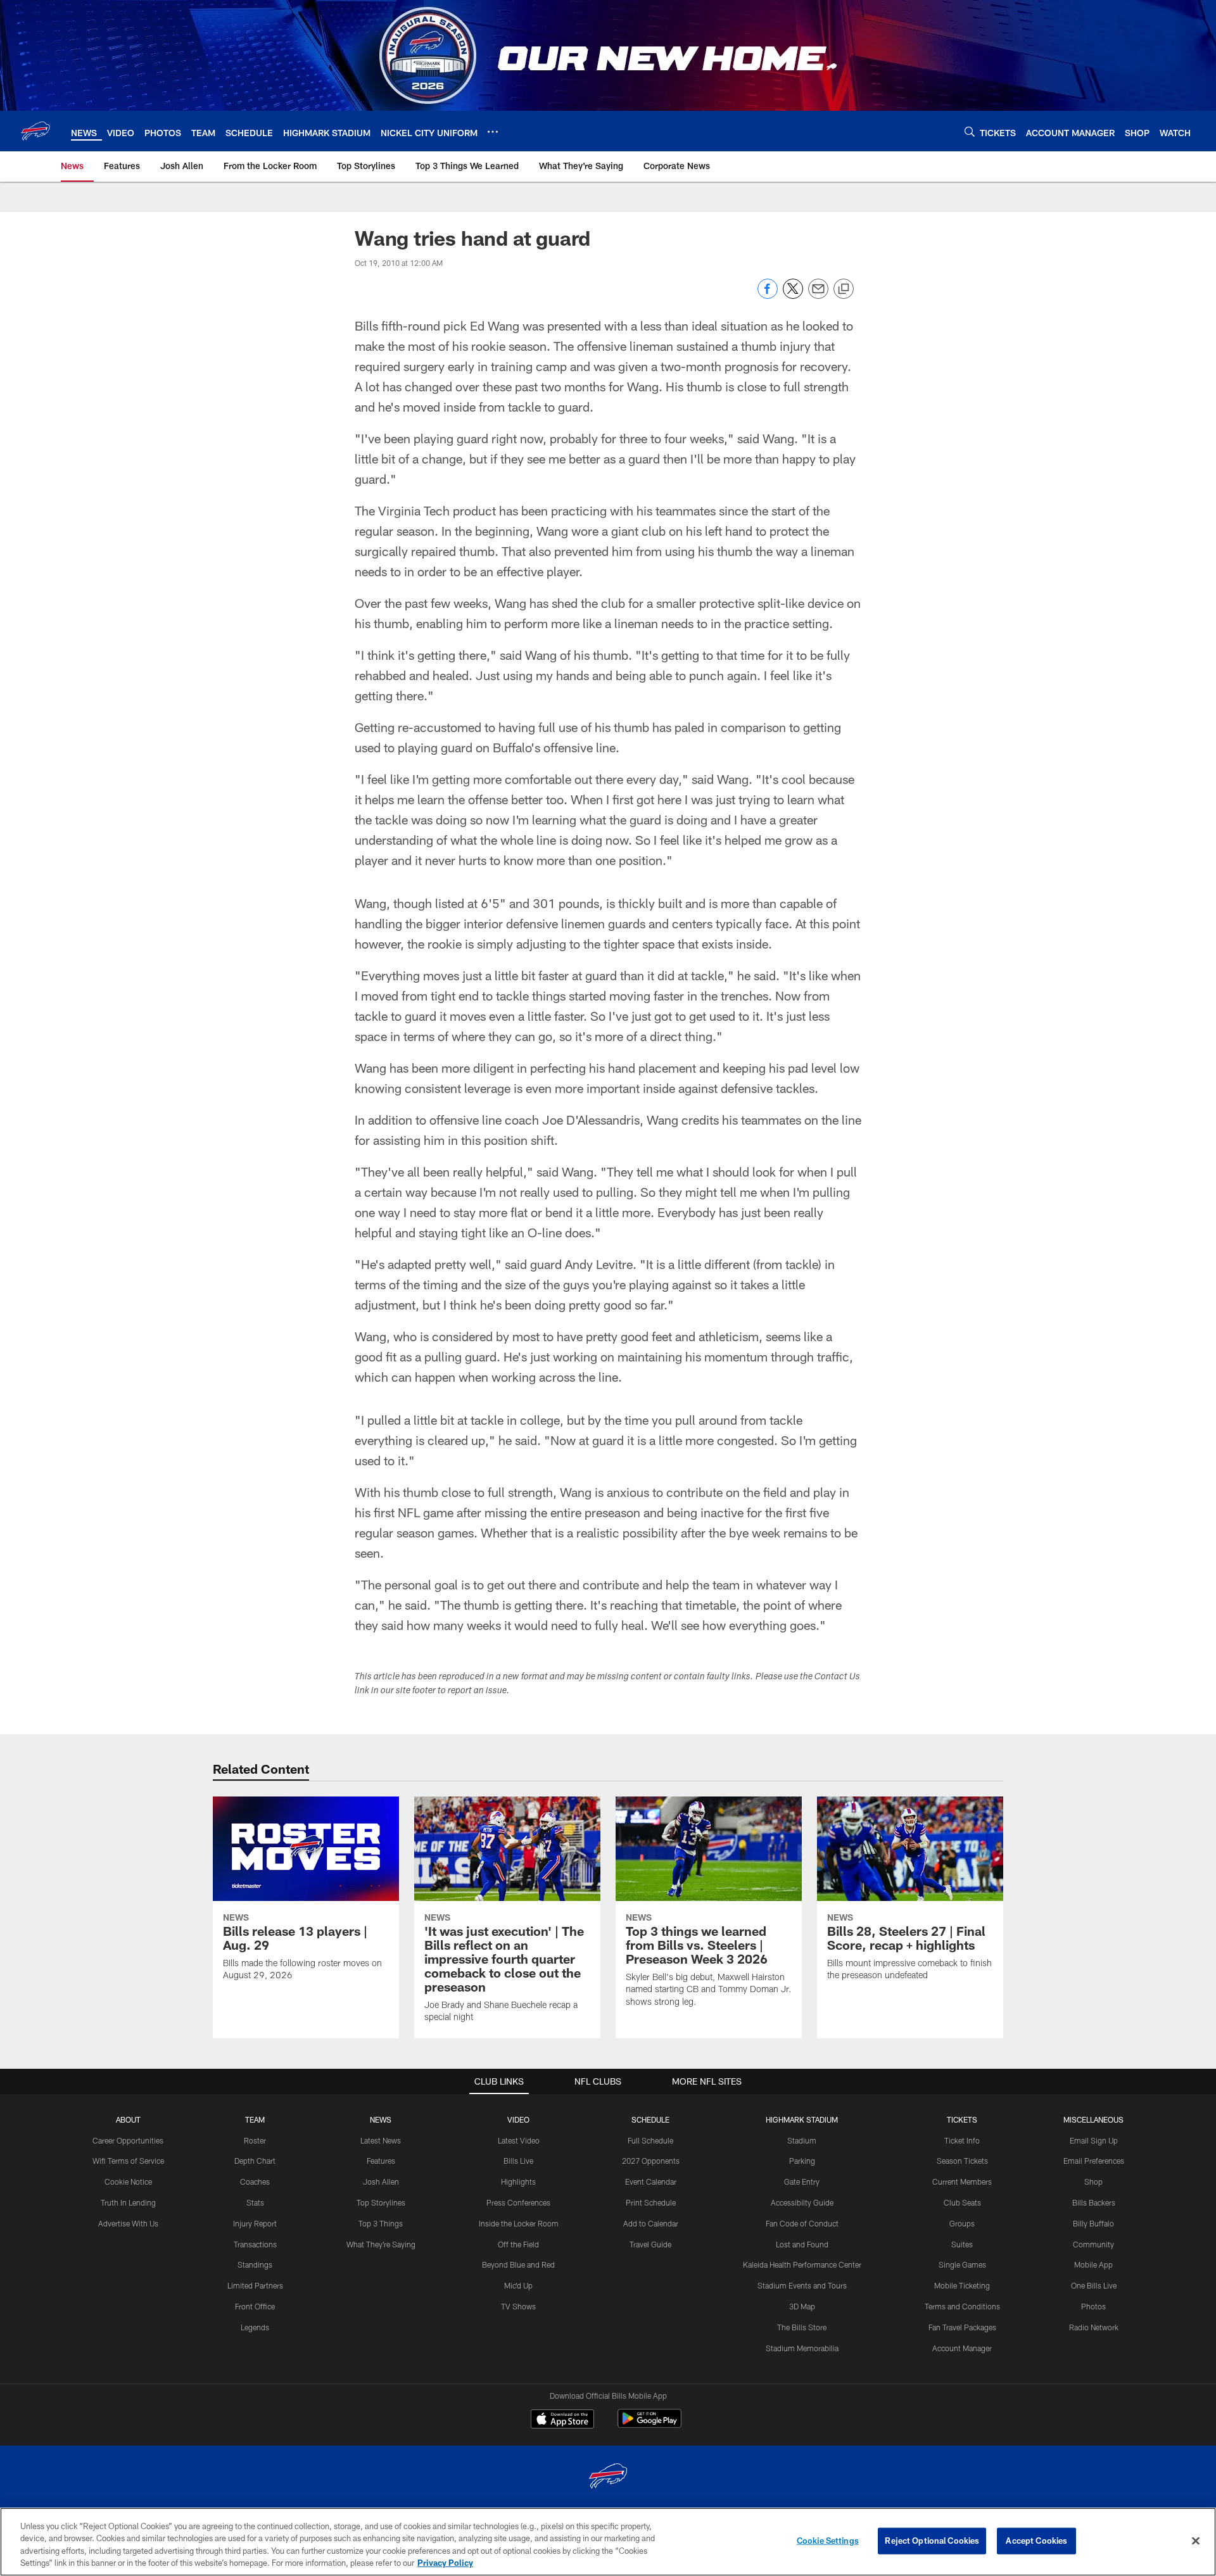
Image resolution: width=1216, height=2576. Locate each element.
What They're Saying (381, 2244)
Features (381, 2161)
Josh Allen (381, 2181)
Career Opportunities (128, 2140)
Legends (255, 2327)
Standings (255, 2264)
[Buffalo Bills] (608, 2478)
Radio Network (1094, 2327)
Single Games (962, 2264)
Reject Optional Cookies (932, 2541)
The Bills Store (802, 2327)
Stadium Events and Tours (802, 2285)
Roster (255, 2140)
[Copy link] (844, 289)
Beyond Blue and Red (518, 2264)
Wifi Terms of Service (128, 2161)
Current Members (962, 2181)
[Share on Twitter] (793, 295)
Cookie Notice (128, 2181)
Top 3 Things (381, 2223)
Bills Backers (1094, 2202)
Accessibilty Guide (802, 2202)
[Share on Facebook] (768, 295)
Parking (802, 2161)
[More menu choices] (493, 132)
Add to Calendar (651, 2223)
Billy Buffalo (1093, 2223)
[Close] (1196, 2541)
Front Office (255, 2306)
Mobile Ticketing (962, 2285)
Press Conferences (518, 2202)
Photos (1093, 2306)
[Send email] (818, 295)
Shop (1093, 2181)
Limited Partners (255, 2285)
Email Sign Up (1094, 2140)
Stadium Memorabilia (802, 2348)
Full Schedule (650, 2140)
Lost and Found (802, 2244)
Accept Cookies (1036, 2541)
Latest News (381, 2140)
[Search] (970, 131)
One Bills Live (1094, 2285)
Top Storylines (381, 2202)
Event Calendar (651, 2181)
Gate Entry (802, 2181)
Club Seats (962, 2202)
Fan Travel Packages (962, 2327)
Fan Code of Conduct (802, 2223)
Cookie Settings (828, 2541)
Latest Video (519, 2140)
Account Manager (962, 2348)
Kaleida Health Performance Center (802, 2264)
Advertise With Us (128, 2223)
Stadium (802, 2140)
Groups (962, 2223)
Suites (962, 2244)
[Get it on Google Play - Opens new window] (649, 2425)
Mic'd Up (518, 2285)
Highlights (518, 2181)
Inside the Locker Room (519, 2223)
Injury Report (255, 2223)
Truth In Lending (128, 2202)
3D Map (802, 2306)
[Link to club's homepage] (35, 131)
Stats (255, 2202)
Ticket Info (962, 2140)
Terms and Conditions (962, 2306)
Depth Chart (255, 2161)
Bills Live (518, 2161)
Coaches (255, 2181)
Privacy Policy (445, 2563)
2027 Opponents (651, 2161)
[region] (608, 2542)
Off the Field (518, 2244)
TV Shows (518, 2306)
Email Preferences (1094, 2161)
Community (1093, 2244)
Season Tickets (962, 2161)
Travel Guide (650, 2244)
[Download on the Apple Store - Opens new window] (562, 2420)
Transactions (255, 2244)
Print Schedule (651, 2202)
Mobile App (1093, 2264)
